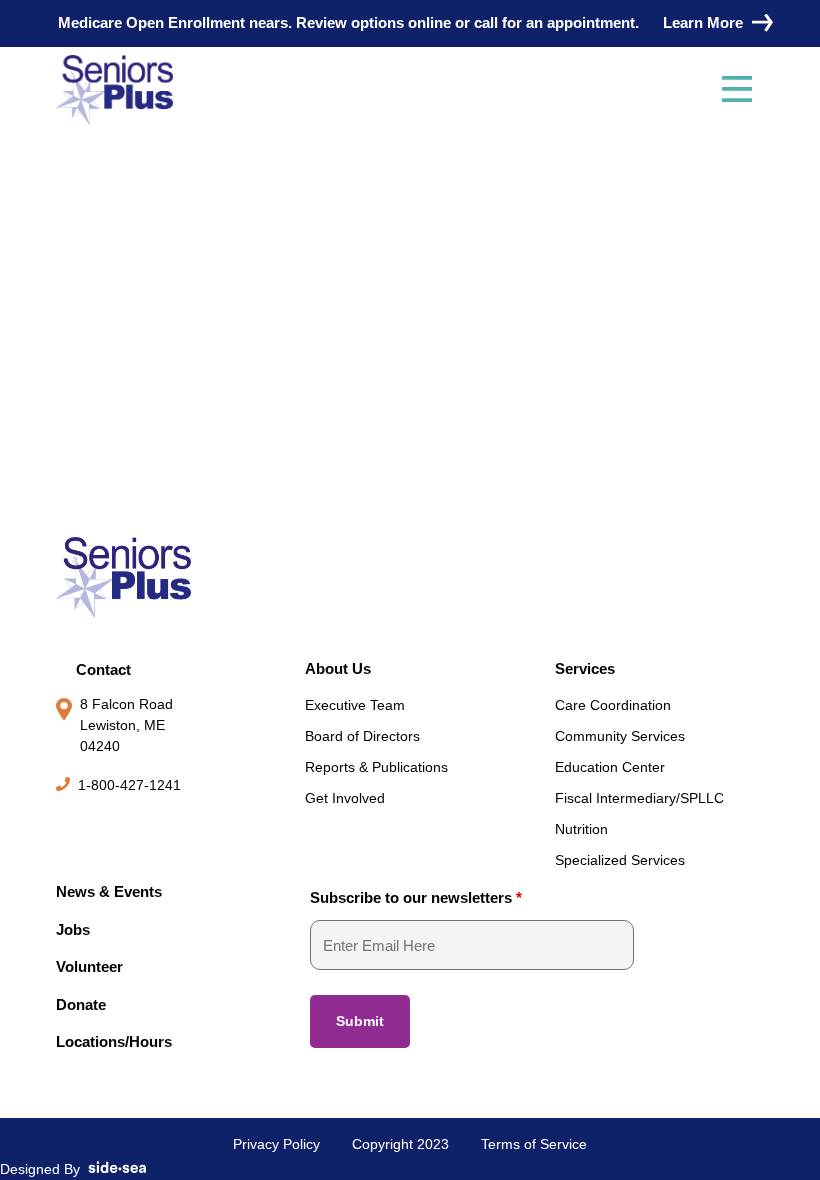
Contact (103, 669)
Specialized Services (620, 860)
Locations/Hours (114, 1041)
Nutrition (581, 829)
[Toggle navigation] (737, 90)
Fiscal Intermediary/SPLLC (639, 798)
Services (585, 668)
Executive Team (355, 705)
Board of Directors (362, 736)
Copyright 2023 (400, 1144)
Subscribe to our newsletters (416, 897)
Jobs (73, 929)
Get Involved (345, 798)
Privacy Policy (276, 1144)
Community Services (620, 736)
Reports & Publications (376, 767)
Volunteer (89, 966)
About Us (338, 668)
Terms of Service (534, 1144)
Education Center (610, 767)
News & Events (109, 891)
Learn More (703, 22)
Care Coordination (613, 705)
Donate (81, 1004)
